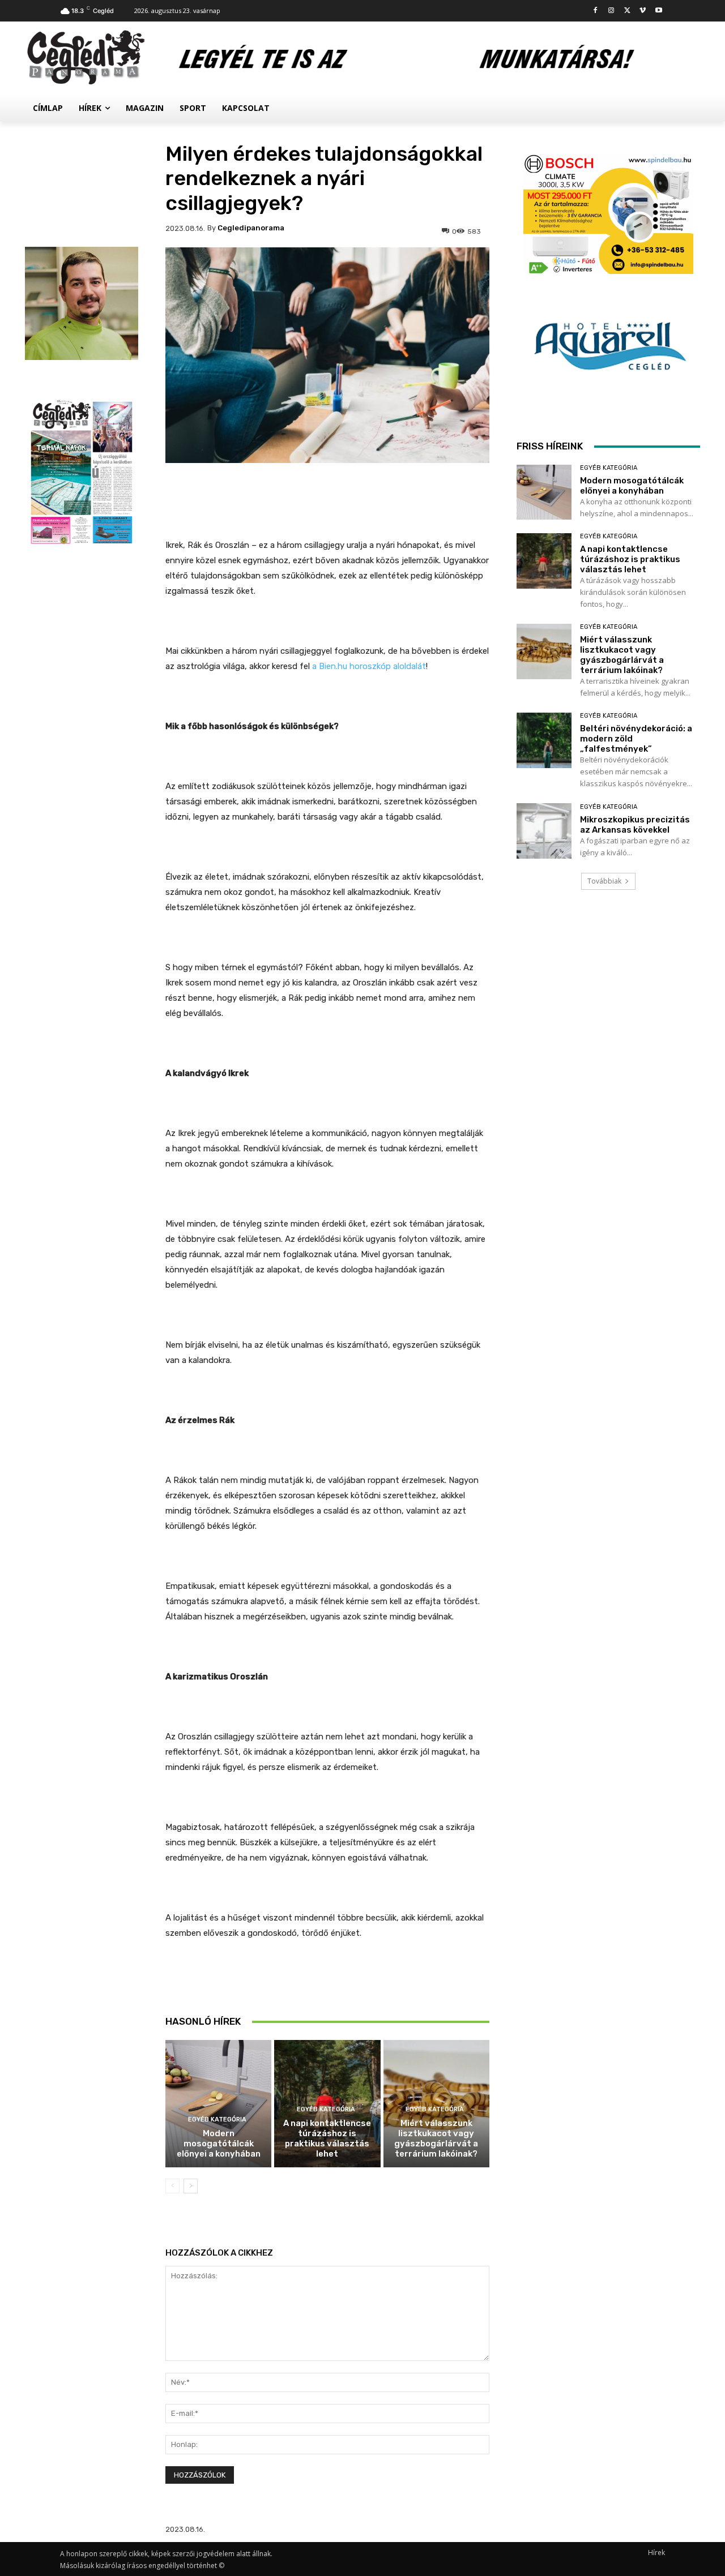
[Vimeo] (643, 11)
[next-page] (191, 2186)
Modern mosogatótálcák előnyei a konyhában (219, 2144)
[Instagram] (611, 11)
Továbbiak (604, 881)
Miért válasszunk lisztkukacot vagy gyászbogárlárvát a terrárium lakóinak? (436, 2138)
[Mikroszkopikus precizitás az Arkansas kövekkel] (544, 831)
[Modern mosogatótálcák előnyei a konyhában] (218, 2104)
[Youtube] (658, 11)
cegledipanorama (251, 228)
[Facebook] (596, 11)
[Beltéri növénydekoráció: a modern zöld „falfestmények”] (544, 740)
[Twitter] (627, 11)
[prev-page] (172, 2186)
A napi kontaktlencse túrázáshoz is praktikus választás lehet (327, 2138)
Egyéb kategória (217, 2119)
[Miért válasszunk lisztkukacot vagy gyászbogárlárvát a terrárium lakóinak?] (544, 651)
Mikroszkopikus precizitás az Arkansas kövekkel (635, 825)
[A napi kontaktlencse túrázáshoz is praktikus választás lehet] (544, 561)
